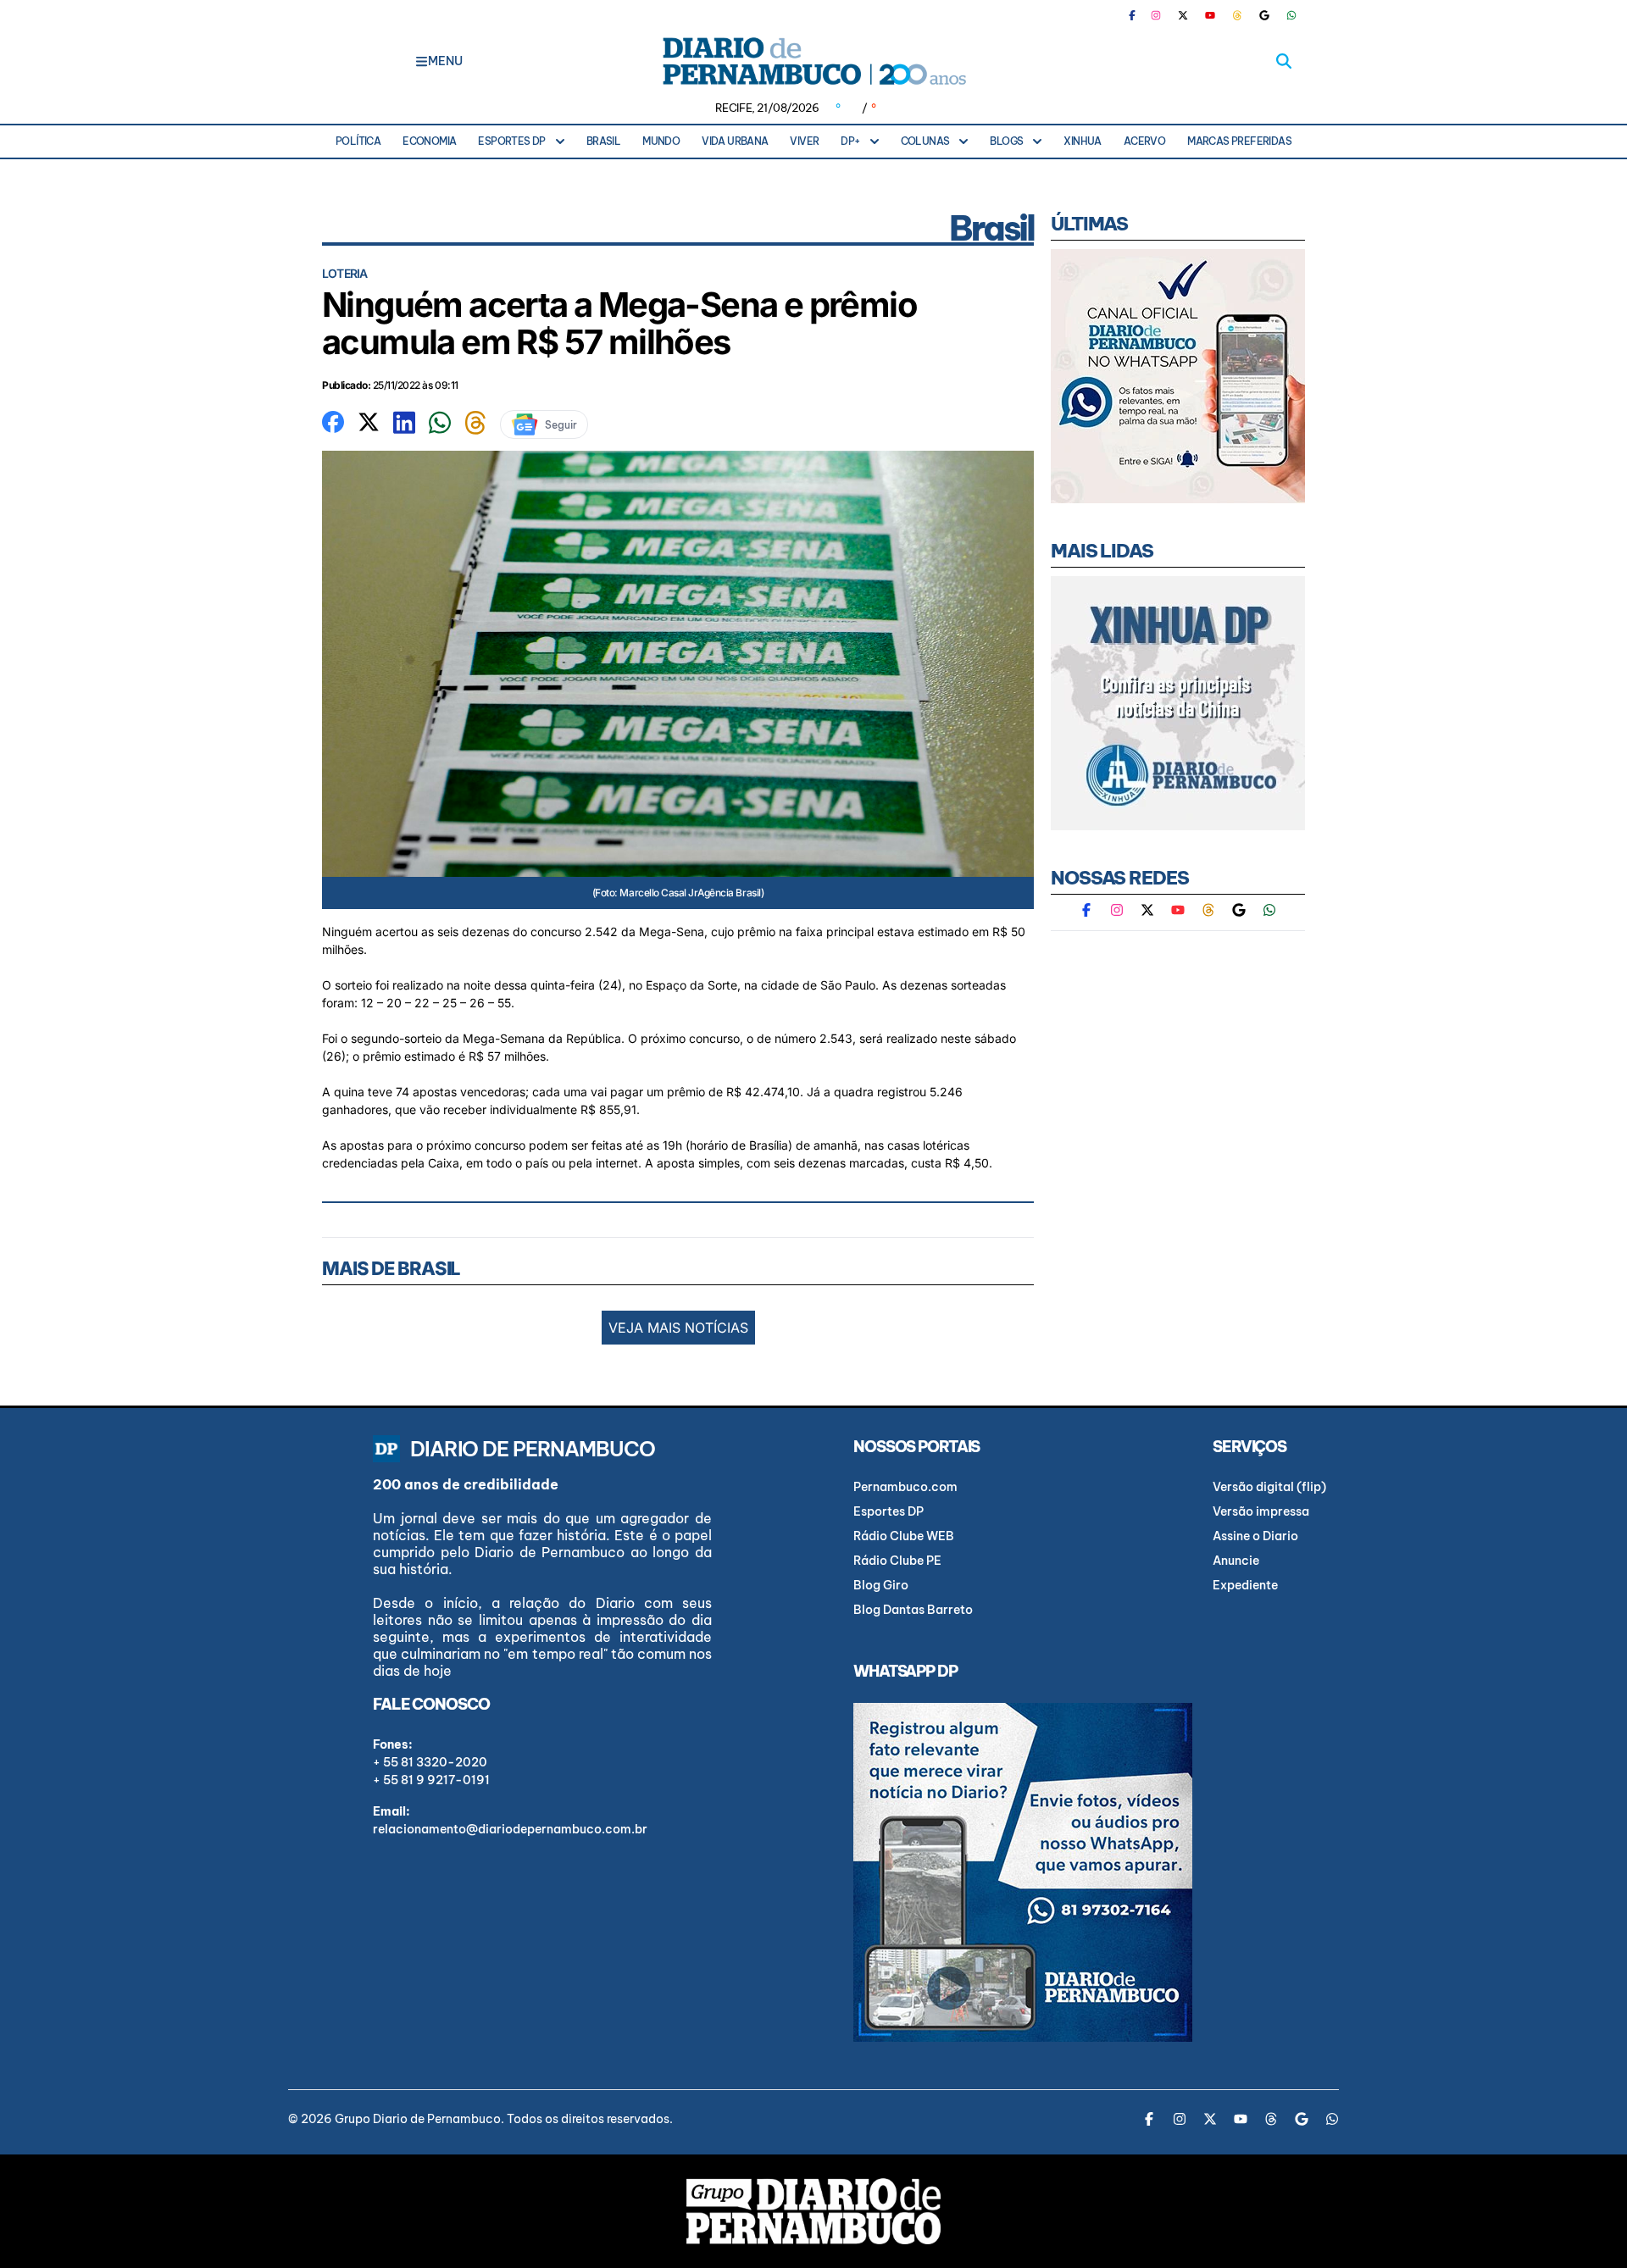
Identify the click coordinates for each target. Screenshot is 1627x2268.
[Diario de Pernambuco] (813, 61)
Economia (429, 141)
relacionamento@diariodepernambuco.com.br (510, 1829)
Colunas (925, 141)
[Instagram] (1156, 15)
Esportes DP (511, 141)
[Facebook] (1139, 15)
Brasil (603, 141)
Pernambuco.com (905, 1487)
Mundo (661, 141)
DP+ (850, 141)
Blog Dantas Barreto (913, 1610)
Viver (804, 141)
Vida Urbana (735, 141)
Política (358, 141)
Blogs (1006, 141)
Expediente (1245, 1585)
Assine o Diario (1255, 1536)
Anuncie (1236, 1561)
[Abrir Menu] (422, 61)
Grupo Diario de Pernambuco (418, 2119)
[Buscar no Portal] (1284, 61)
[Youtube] (1210, 15)
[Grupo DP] (813, 2211)
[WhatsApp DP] (1291, 15)
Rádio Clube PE (897, 1561)
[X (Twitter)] (1183, 15)
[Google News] (1264, 15)
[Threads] (1237, 15)
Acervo (1144, 141)
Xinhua (1082, 141)
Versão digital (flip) (1269, 1487)
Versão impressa (1261, 1511)
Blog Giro (881, 1585)
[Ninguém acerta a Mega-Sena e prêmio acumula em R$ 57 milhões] (333, 420)
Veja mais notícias (678, 1328)
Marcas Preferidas (1239, 141)
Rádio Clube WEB (904, 1536)
